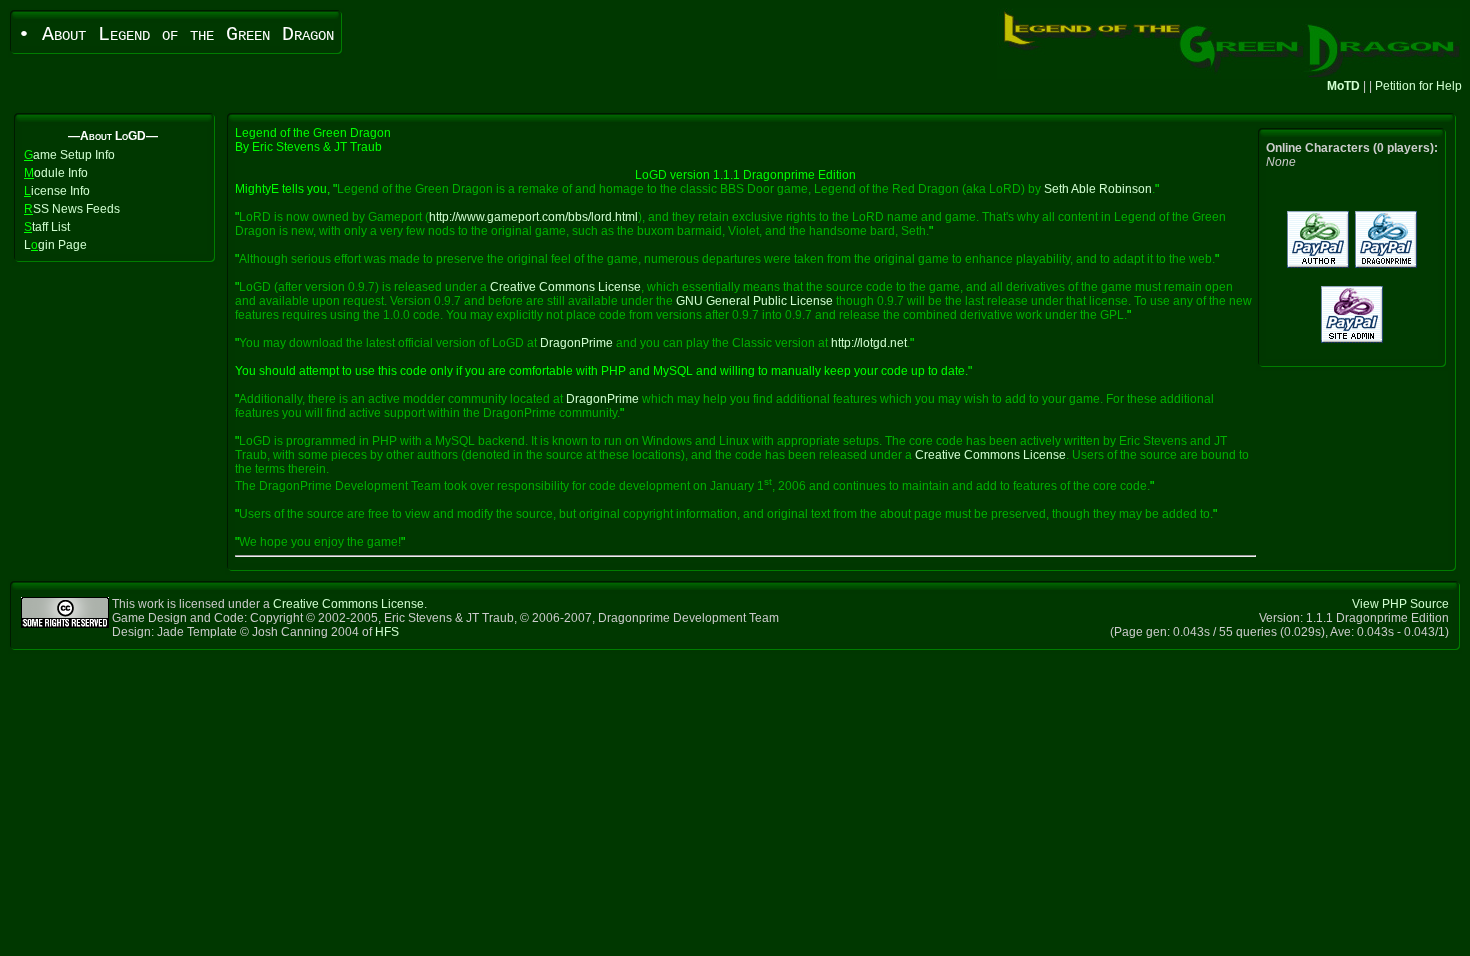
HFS (387, 632)
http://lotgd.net (869, 343)
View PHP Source (1400, 604)
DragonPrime (576, 343)
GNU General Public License (754, 301)
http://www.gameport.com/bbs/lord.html (533, 217)
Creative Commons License (565, 287)
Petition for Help (1418, 86)
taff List (47, 227)
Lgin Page (55, 245)
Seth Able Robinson (1098, 189)
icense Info (57, 191)
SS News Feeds (72, 209)
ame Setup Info (69, 155)
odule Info (56, 173)
